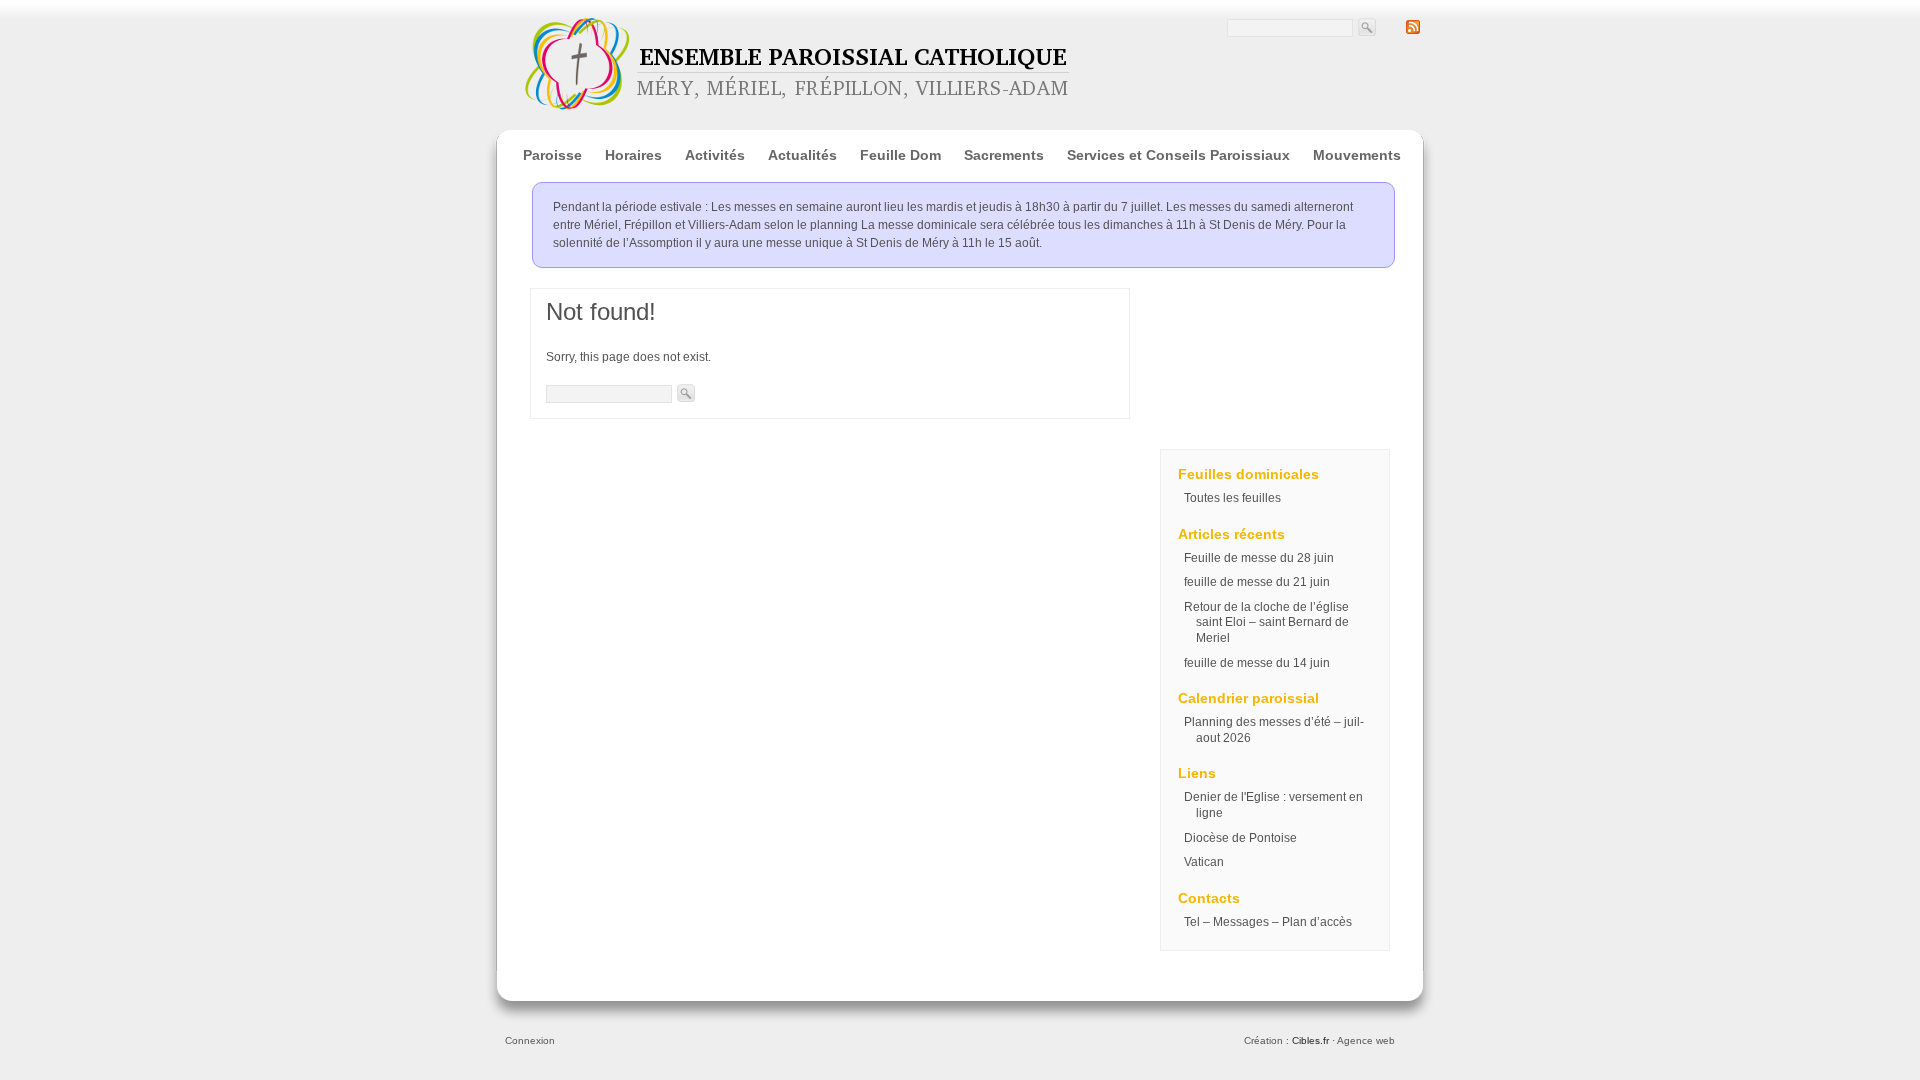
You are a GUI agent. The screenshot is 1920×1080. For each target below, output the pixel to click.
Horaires (633, 155)
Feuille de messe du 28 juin (1259, 558)
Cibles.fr (1310, 1040)
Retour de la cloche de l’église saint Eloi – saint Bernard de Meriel (1266, 622)
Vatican (1204, 862)
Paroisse (552, 155)
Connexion (530, 1040)
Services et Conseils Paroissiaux (1178, 155)
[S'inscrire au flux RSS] (1413, 30)
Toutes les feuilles (1232, 498)
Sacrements (1004, 155)
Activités (715, 155)
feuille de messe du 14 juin (1257, 663)
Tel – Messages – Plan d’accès (1268, 922)
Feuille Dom (900, 155)
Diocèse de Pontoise (1240, 838)
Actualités (802, 155)
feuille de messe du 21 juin (1257, 582)
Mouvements (1357, 155)
